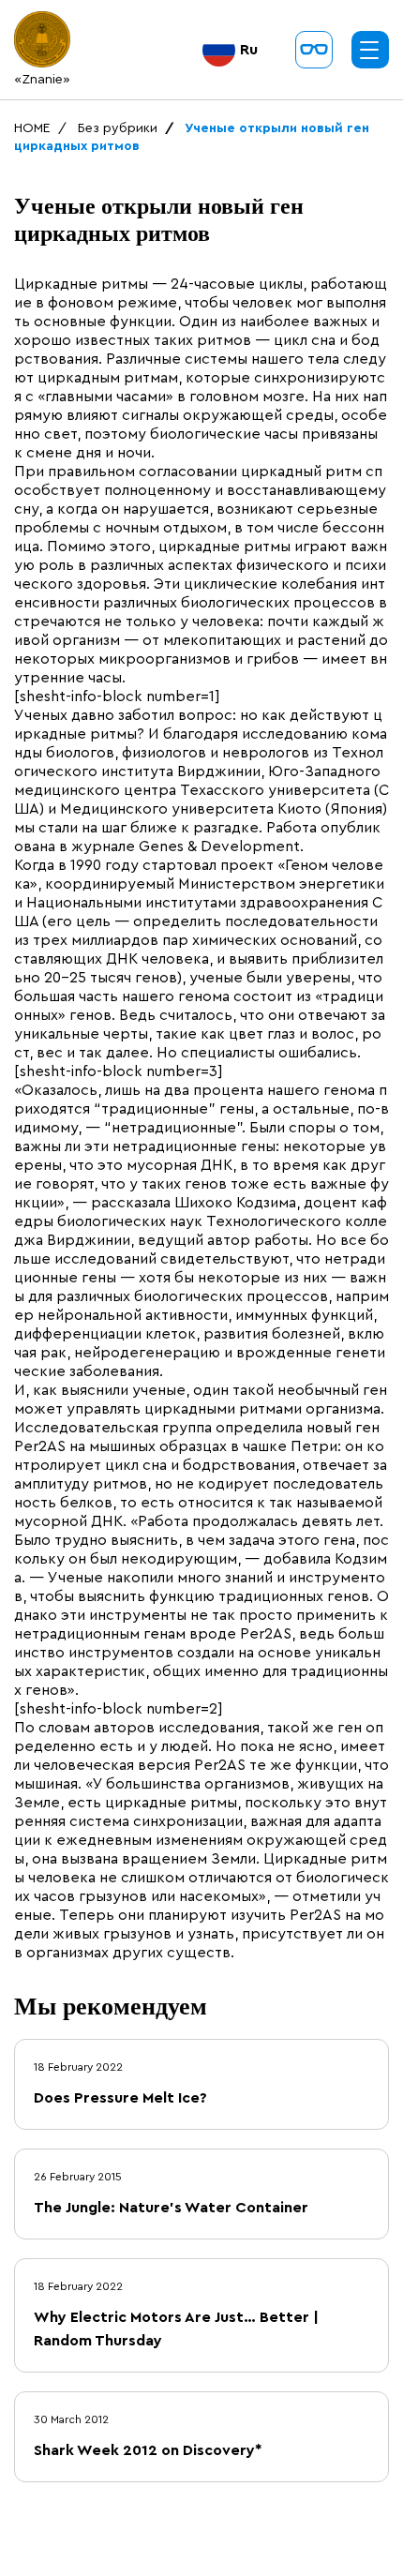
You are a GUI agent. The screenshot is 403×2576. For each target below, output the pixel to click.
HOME (32, 128)
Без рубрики (118, 128)
